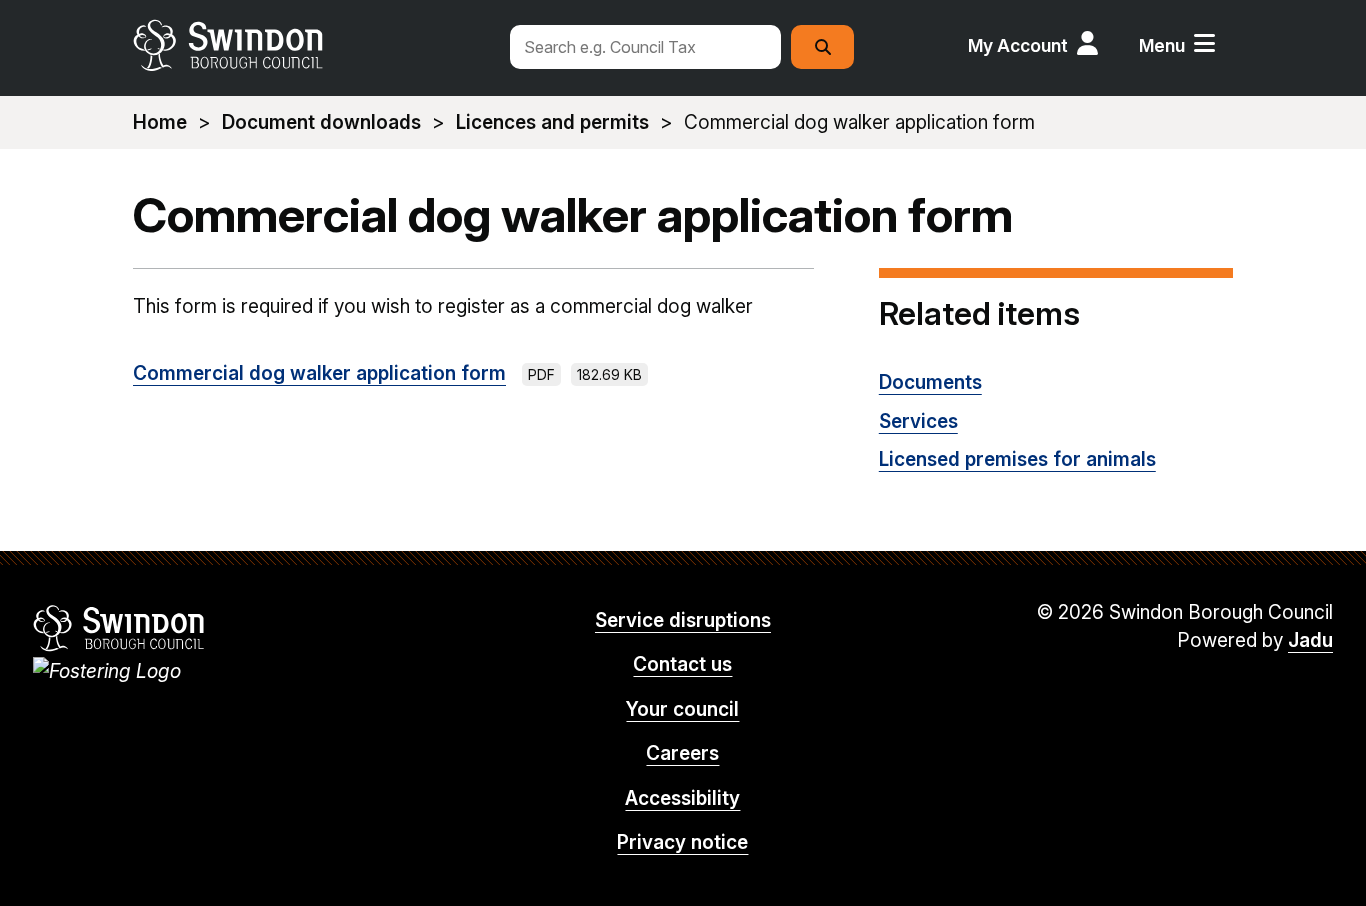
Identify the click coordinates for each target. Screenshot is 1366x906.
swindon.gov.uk (310, 45)
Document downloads (321, 122)
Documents (930, 382)
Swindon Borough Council (119, 628)
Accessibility (682, 798)
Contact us (682, 664)
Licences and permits (552, 122)
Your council (682, 709)
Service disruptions (683, 620)
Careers (682, 753)
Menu (1162, 45)
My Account (1018, 45)
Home (160, 122)
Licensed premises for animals (1017, 459)
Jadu (1310, 640)
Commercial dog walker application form (319, 373)
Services (918, 421)
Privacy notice (682, 842)
